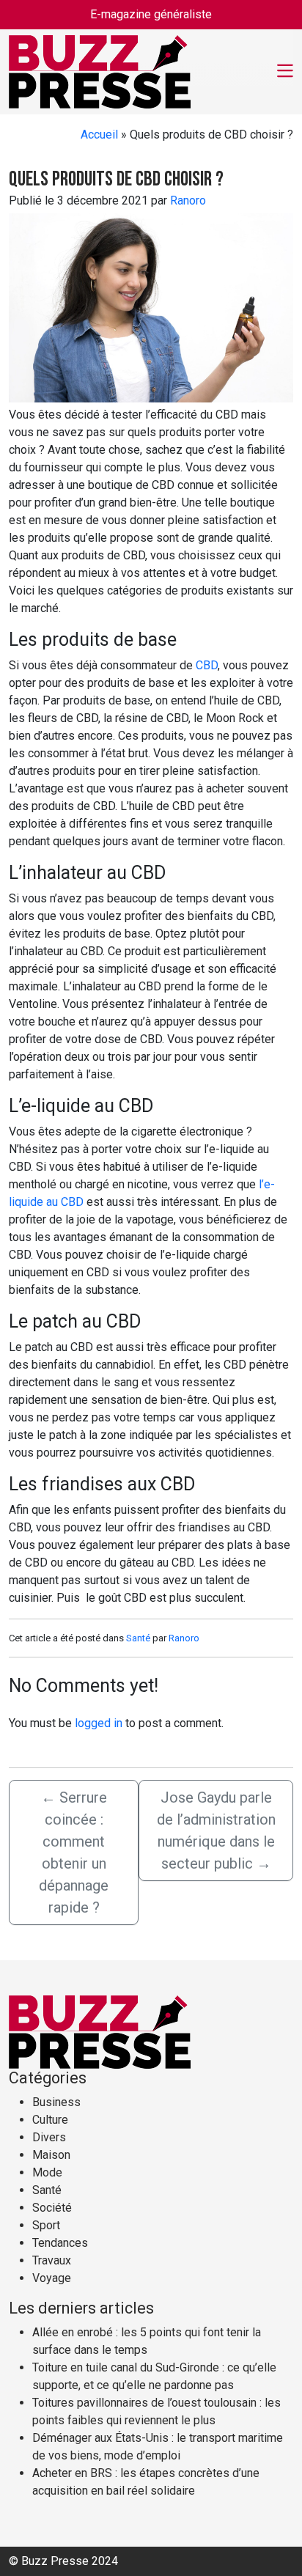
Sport (46, 2225)
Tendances (60, 2243)
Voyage (52, 2278)
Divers (49, 2137)
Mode (47, 2172)
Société (52, 2208)
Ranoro (188, 200)
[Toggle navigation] (285, 72)
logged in (99, 1723)
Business (56, 2102)
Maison (51, 2155)
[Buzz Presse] (100, 70)
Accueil (99, 135)
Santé (138, 1638)
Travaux (52, 2260)
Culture (50, 2120)
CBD (207, 665)
